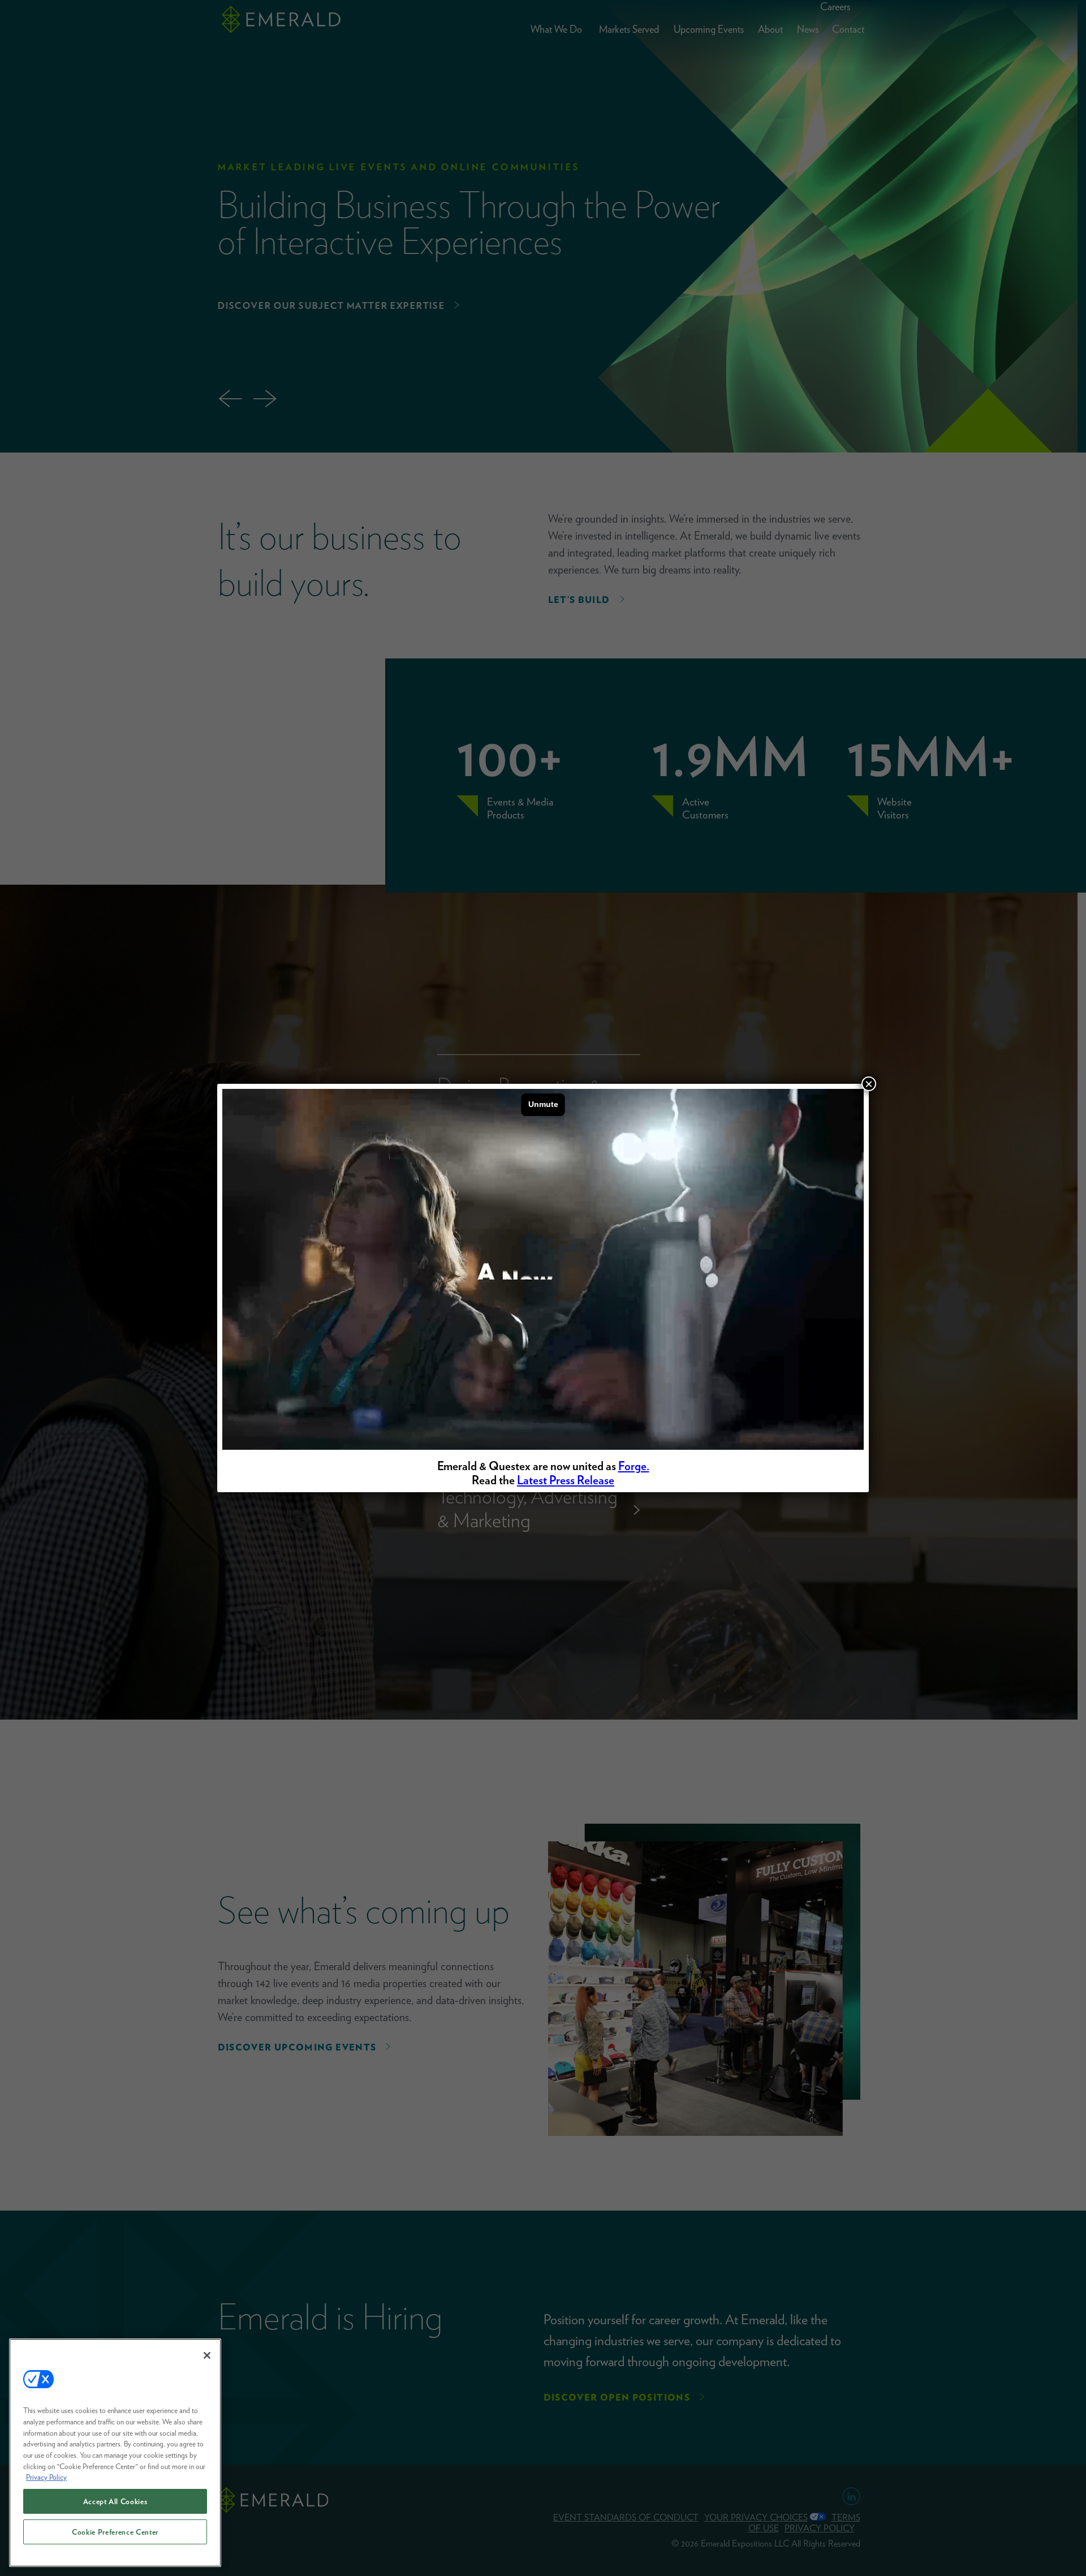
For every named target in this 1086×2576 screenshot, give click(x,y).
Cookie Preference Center (115, 2532)
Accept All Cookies (115, 2501)
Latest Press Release (566, 1480)
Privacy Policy (46, 2477)
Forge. (634, 1466)
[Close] (207, 2355)
